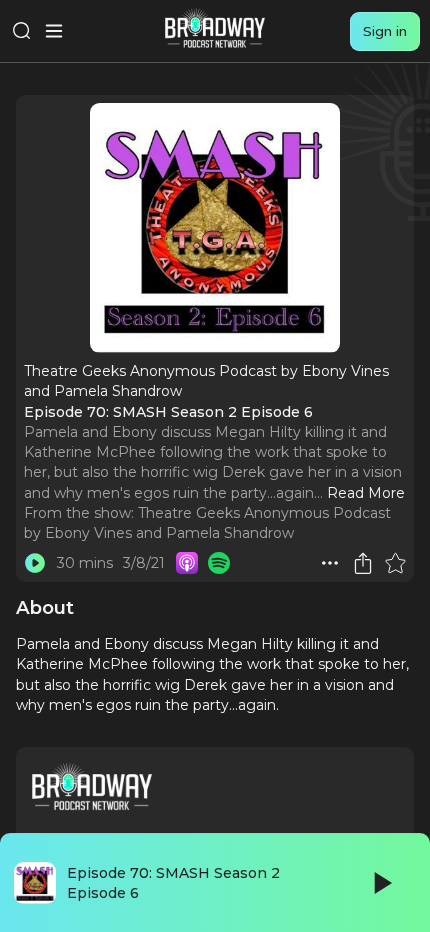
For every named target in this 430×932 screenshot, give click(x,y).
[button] (330, 563)
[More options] (330, 563)
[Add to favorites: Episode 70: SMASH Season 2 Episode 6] (395, 563)
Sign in (385, 31)
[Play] (381, 883)
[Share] (363, 563)
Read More (366, 493)
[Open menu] (54, 31)
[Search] (22, 31)
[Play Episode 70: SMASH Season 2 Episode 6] (35, 563)
